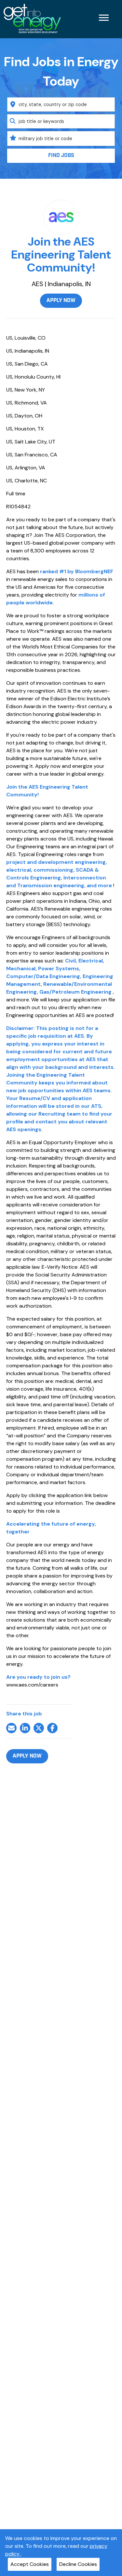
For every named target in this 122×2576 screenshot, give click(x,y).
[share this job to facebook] (52, 1728)
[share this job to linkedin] (25, 1728)
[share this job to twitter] (39, 1728)
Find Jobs (61, 156)
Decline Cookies (78, 2564)
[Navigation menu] (104, 18)
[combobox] (61, 104)
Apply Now (61, 301)
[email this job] (11, 1728)
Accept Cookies (30, 2564)
